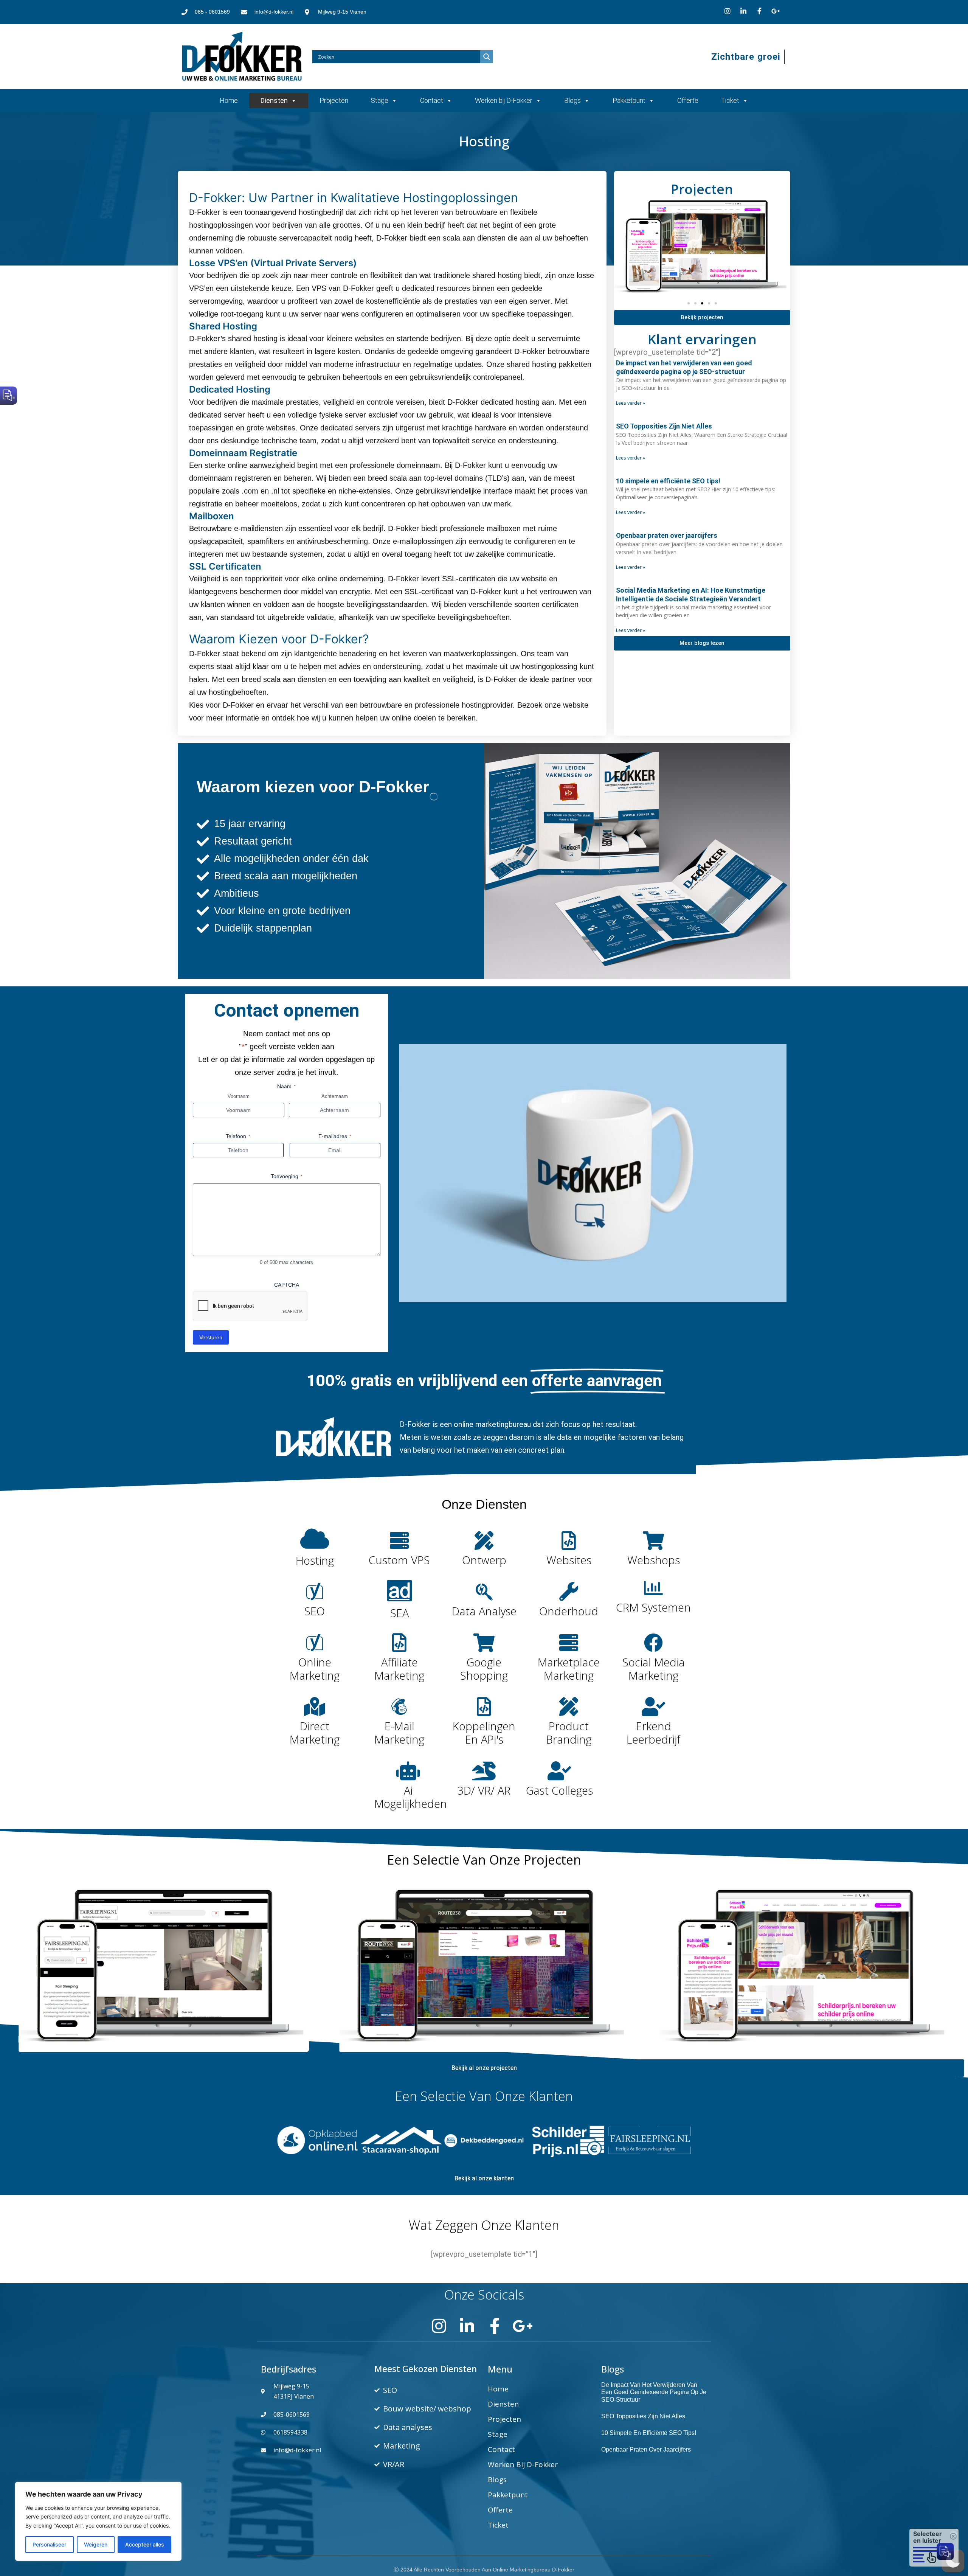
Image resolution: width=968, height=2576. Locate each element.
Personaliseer (49, 2544)
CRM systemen (653, 1607)
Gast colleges (559, 1790)
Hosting (315, 1560)
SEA (399, 1613)
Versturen (211, 1337)
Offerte (688, 100)
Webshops (654, 1560)
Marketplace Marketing (569, 1669)
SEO (315, 1611)
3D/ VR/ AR (484, 1790)
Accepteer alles (145, 2544)
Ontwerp (484, 1560)
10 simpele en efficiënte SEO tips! (668, 481)
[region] (98, 2521)
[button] (689, 303)
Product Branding (569, 1733)
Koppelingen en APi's (484, 1733)
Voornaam (239, 1096)
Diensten (274, 100)
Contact (432, 100)
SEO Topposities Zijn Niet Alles (664, 426)
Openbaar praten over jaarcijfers (667, 535)
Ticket (730, 100)
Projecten (334, 100)
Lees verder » (631, 403)
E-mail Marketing (399, 1733)
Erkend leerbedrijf (654, 1733)
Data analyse (484, 1611)
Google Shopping (484, 1669)
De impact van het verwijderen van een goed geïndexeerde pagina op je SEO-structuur (654, 2392)
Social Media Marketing (654, 1669)
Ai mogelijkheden (411, 1797)
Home (229, 100)
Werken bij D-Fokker (504, 100)
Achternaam (335, 1096)
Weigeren (96, 2544)
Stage (380, 100)
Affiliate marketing (399, 1669)
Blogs (572, 100)
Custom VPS (399, 1560)
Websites (569, 1560)
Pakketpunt (629, 100)
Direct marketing (315, 1733)
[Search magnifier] (487, 57)
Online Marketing (315, 1669)
